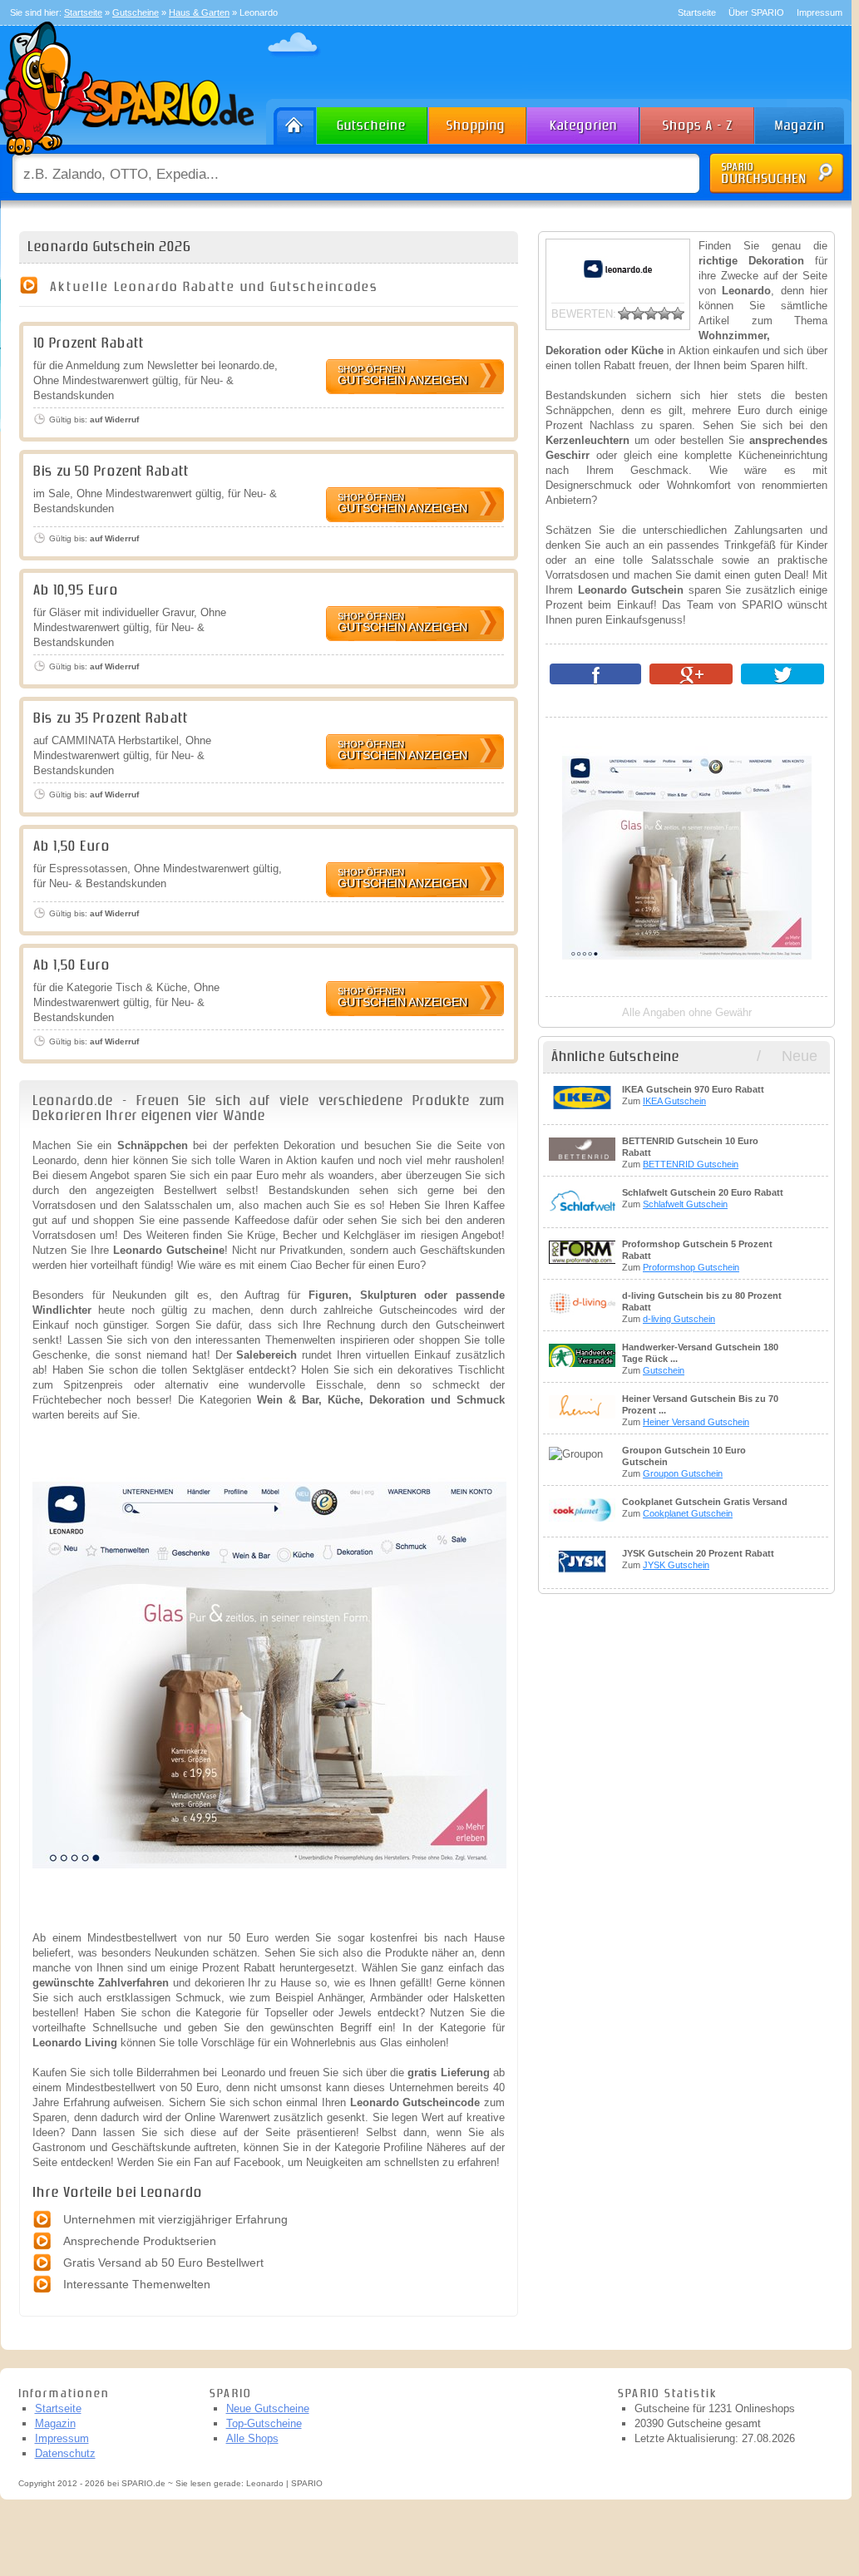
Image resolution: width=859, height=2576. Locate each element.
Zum (693, 1095)
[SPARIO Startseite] (291, 122)
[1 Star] (625, 313)
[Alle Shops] (699, 122)
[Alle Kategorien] (584, 122)
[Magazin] (807, 122)
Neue (800, 1056)
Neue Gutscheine (268, 2408)
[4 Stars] (664, 313)
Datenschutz (65, 2453)
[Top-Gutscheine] (478, 122)
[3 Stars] (651, 313)
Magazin (55, 2423)
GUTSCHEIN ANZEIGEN (402, 375)
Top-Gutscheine (264, 2423)
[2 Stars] (638, 313)
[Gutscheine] (373, 122)
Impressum (820, 12)
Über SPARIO (756, 12)
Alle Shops (252, 2438)
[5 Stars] (678, 313)
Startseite (697, 12)
